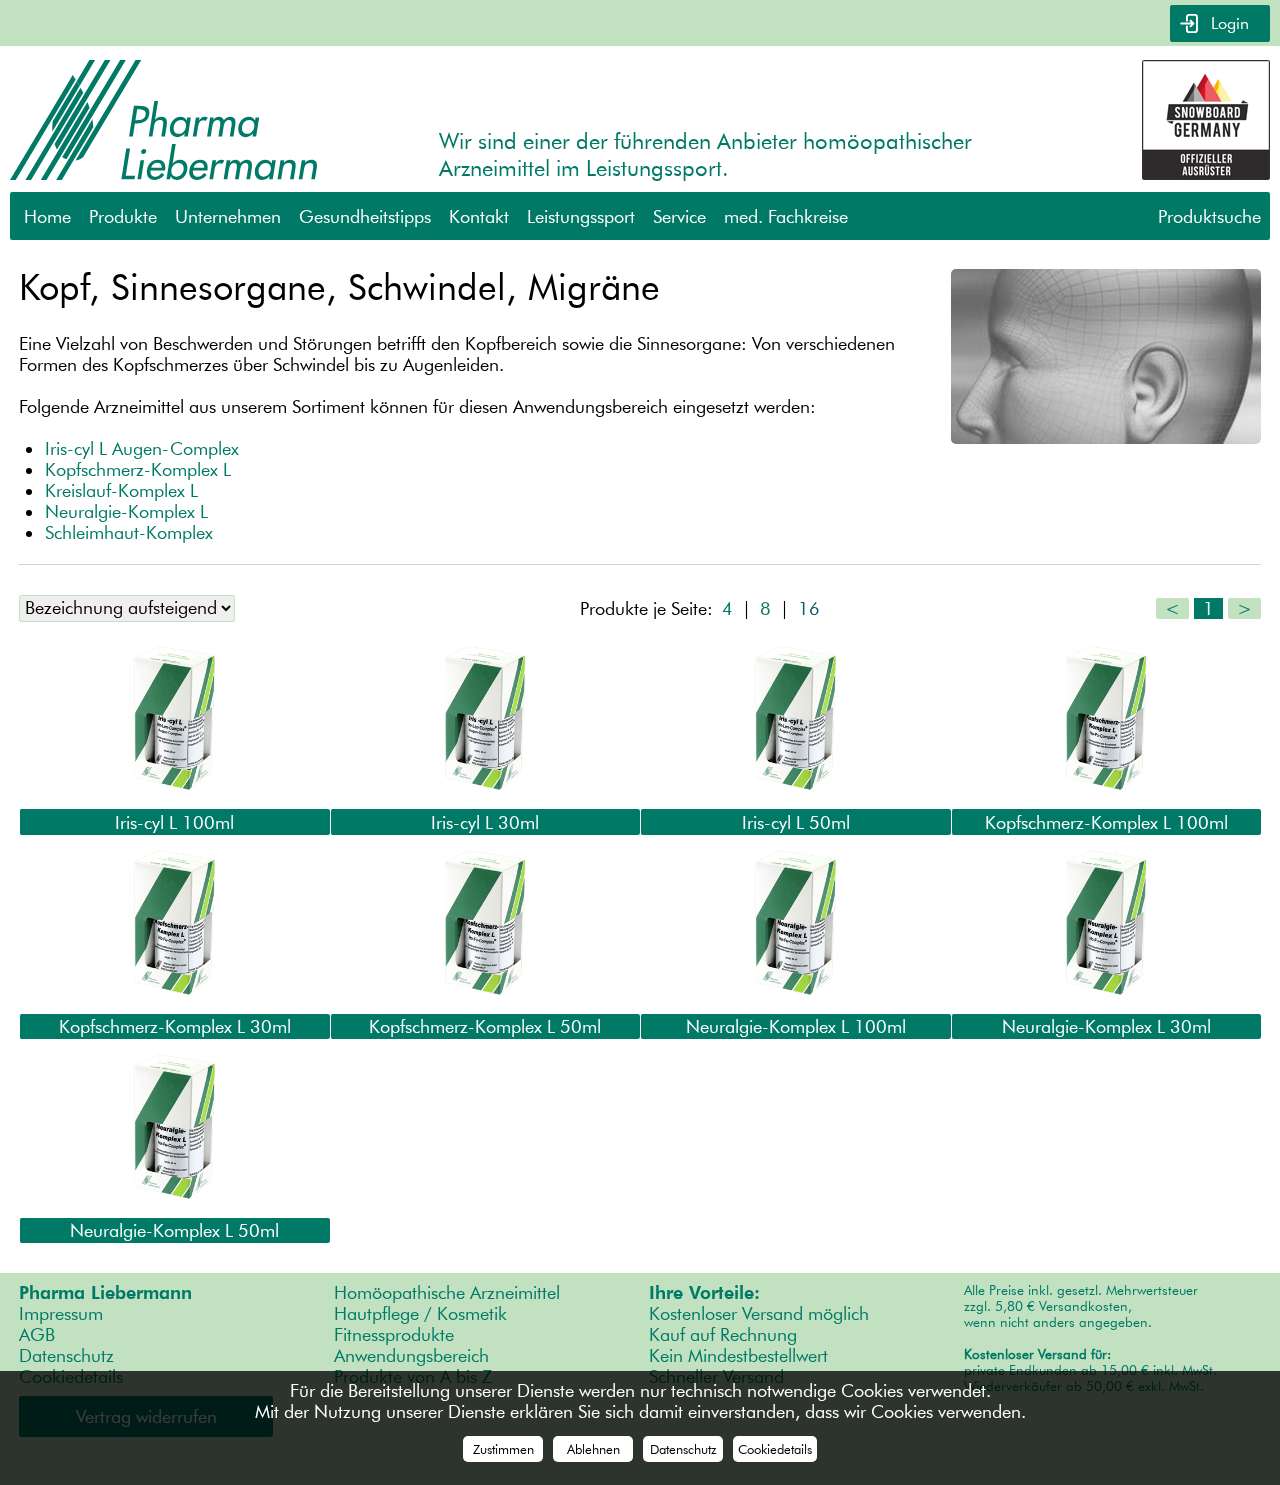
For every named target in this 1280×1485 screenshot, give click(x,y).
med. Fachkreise (786, 216)
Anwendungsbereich (411, 1355)
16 (809, 608)
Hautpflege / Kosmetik (420, 1313)
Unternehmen (228, 216)
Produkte (123, 216)
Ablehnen (593, 1449)
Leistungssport (581, 216)
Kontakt (479, 216)
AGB (37, 1334)
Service (679, 216)
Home (47, 216)
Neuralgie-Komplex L (126, 511)
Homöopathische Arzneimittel (447, 1292)
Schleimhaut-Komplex (129, 532)
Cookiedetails (775, 1449)
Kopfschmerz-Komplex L (138, 469)
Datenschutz (66, 1355)
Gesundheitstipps (365, 216)
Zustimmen (503, 1449)
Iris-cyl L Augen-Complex (142, 448)
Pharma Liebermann (105, 1292)
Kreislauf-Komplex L (121, 490)
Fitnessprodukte (394, 1334)
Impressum (61, 1313)
